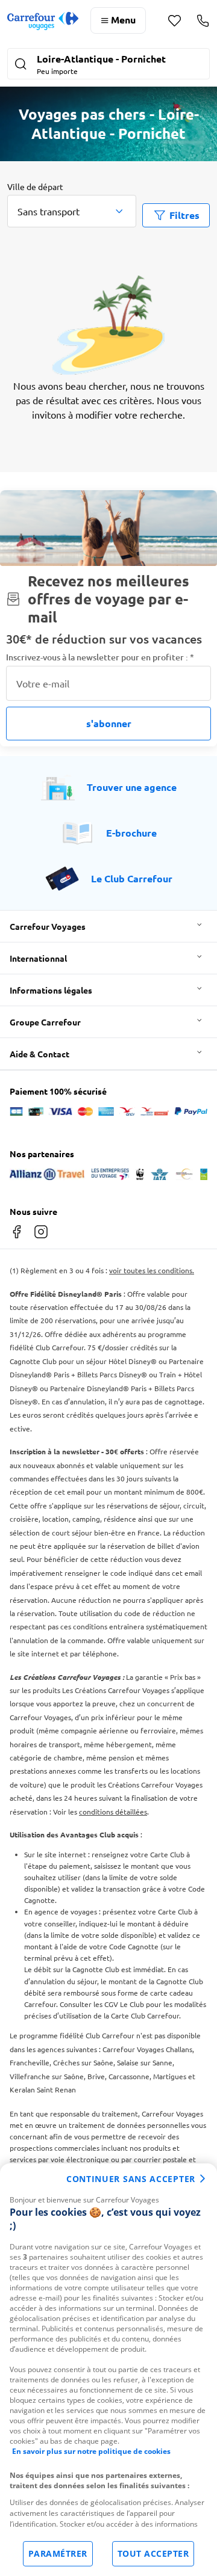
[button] (108, 65)
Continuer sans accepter (131, 2179)
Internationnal (38, 958)
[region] (108, 2370)
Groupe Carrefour (45, 1022)
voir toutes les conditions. (152, 1270)
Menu (123, 20)
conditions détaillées (113, 1812)
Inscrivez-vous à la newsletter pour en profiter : (100, 657)
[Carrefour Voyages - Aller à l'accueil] (43, 21)
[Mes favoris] (175, 21)
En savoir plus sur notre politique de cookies (91, 2451)
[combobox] (72, 211)
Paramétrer (58, 2553)
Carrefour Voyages (48, 926)
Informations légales (51, 990)
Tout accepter (153, 2553)
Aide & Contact (39, 1054)
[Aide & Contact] (203, 20)
